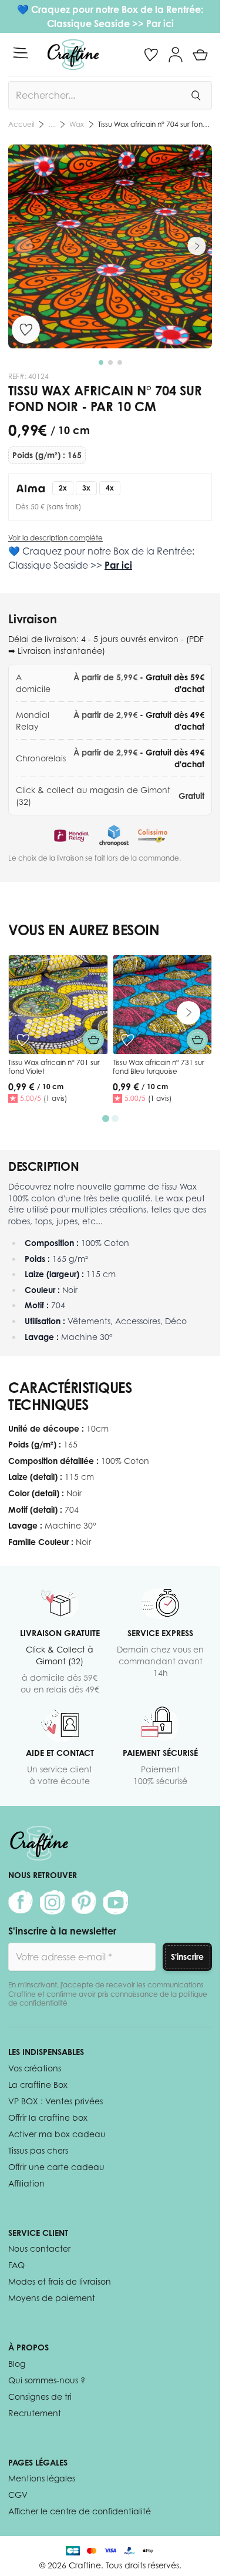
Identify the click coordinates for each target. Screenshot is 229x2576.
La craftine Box (38, 2085)
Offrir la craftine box (48, 2117)
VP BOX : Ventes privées (55, 2101)
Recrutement (35, 2413)
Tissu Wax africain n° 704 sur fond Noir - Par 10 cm (155, 124)
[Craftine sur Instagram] (52, 1902)
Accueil (21, 124)
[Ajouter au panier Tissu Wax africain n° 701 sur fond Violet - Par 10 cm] (93, 1040)
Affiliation (26, 2183)
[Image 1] (101, 362)
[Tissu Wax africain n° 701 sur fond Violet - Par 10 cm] (58, 1005)
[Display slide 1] (106, 1119)
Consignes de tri (40, 2397)
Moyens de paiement (52, 2298)
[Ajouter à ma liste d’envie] (26, 330)
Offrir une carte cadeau (56, 2167)
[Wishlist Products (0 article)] (151, 55)
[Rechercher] (196, 95)
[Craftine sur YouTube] (116, 1902)
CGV (18, 2495)
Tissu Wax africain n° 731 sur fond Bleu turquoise (159, 1067)
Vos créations (35, 2068)
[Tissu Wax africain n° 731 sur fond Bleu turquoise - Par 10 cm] (163, 1005)
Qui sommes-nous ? (47, 2380)
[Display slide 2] (115, 1119)
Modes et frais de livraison (60, 2281)
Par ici (160, 23)
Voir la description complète (55, 538)
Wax (77, 124)
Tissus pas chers (38, 2150)
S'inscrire (187, 1957)
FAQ (16, 2265)
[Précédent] (23, 246)
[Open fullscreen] (110, 246)
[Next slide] (188, 1013)
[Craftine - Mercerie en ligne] (73, 55)
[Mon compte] (176, 55)
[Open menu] (21, 53)
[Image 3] (120, 362)
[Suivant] (197, 246)
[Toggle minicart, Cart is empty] (200, 55)
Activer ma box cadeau (57, 2134)
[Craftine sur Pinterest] (84, 1902)
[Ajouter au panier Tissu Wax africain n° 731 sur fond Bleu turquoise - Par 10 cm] (197, 1040)
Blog (17, 2364)
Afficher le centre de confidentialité (80, 2511)
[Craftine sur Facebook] (21, 1902)
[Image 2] (110, 362)
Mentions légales (42, 2478)
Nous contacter (39, 2248)
